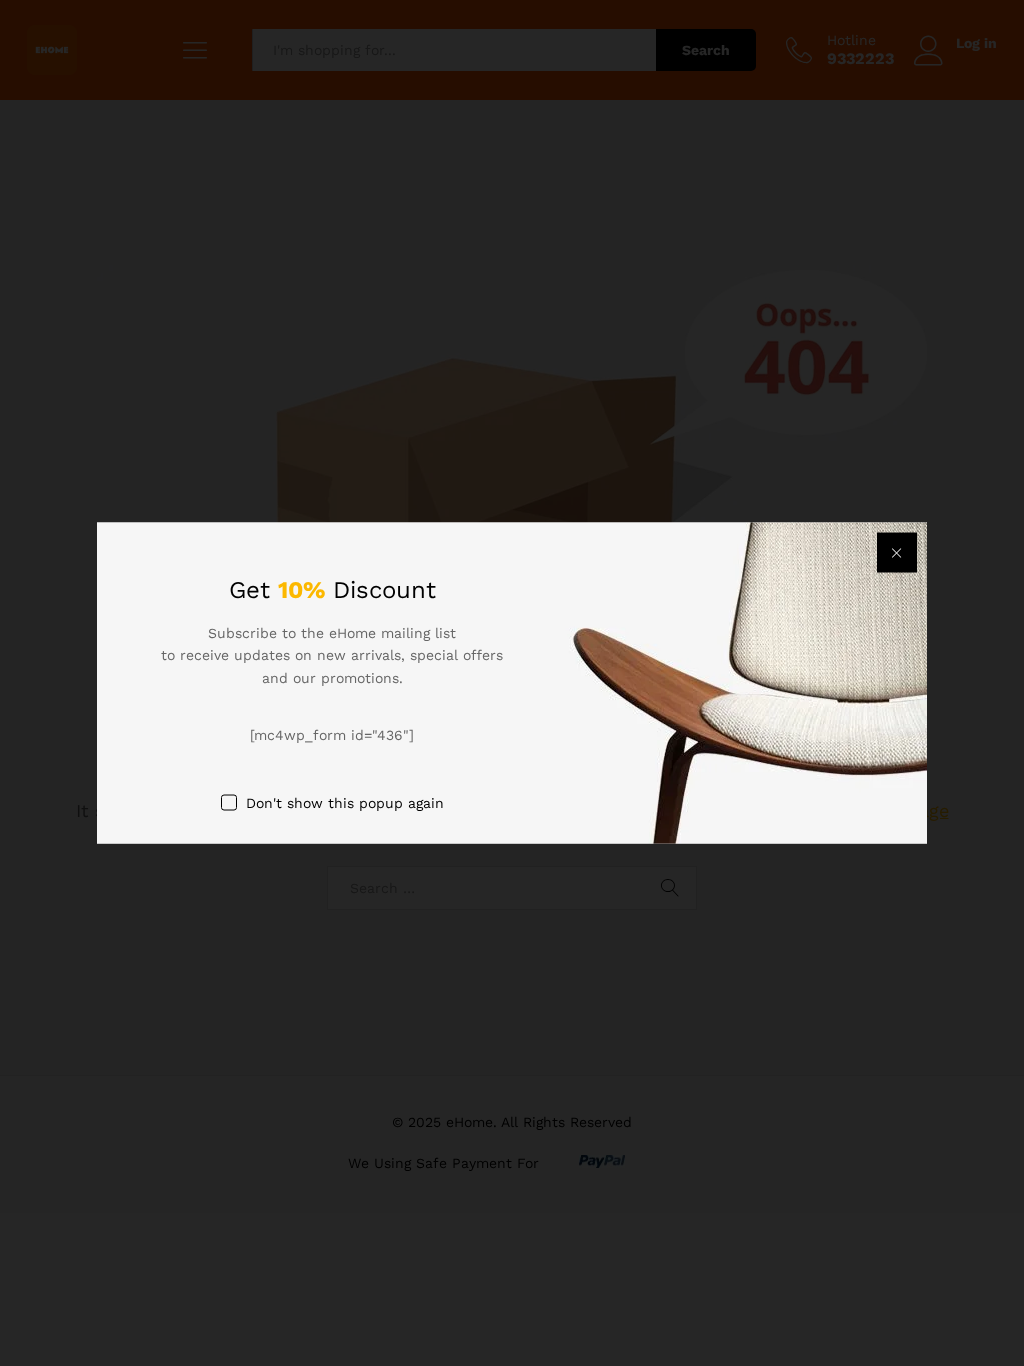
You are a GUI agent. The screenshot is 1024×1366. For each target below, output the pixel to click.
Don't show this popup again (345, 802)
